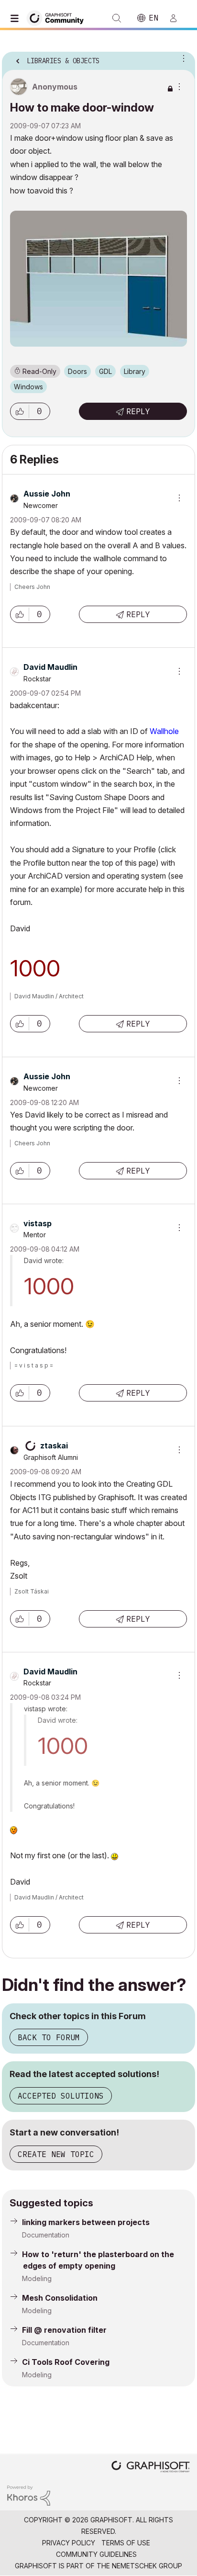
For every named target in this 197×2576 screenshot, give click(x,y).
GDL (105, 371)
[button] (20, 411)
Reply (138, 411)
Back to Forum (49, 2037)
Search (117, 18)
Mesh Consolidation (60, 2298)
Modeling (37, 2278)
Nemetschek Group (147, 2566)
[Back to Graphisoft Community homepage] (58, 17)
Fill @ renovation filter (64, 2330)
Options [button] (182, 58)
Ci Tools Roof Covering (66, 2362)
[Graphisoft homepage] (151, 2468)
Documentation (46, 2235)
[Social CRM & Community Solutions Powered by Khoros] (29, 2495)
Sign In (177, 18)
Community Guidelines (96, 2554)
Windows (28, 387)
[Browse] (17, 18)
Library (135, 371)
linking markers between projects (86, 2222)
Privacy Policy (69, 2543)
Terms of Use (126, 2543)
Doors (77, 371)
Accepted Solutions (61, 2096)
